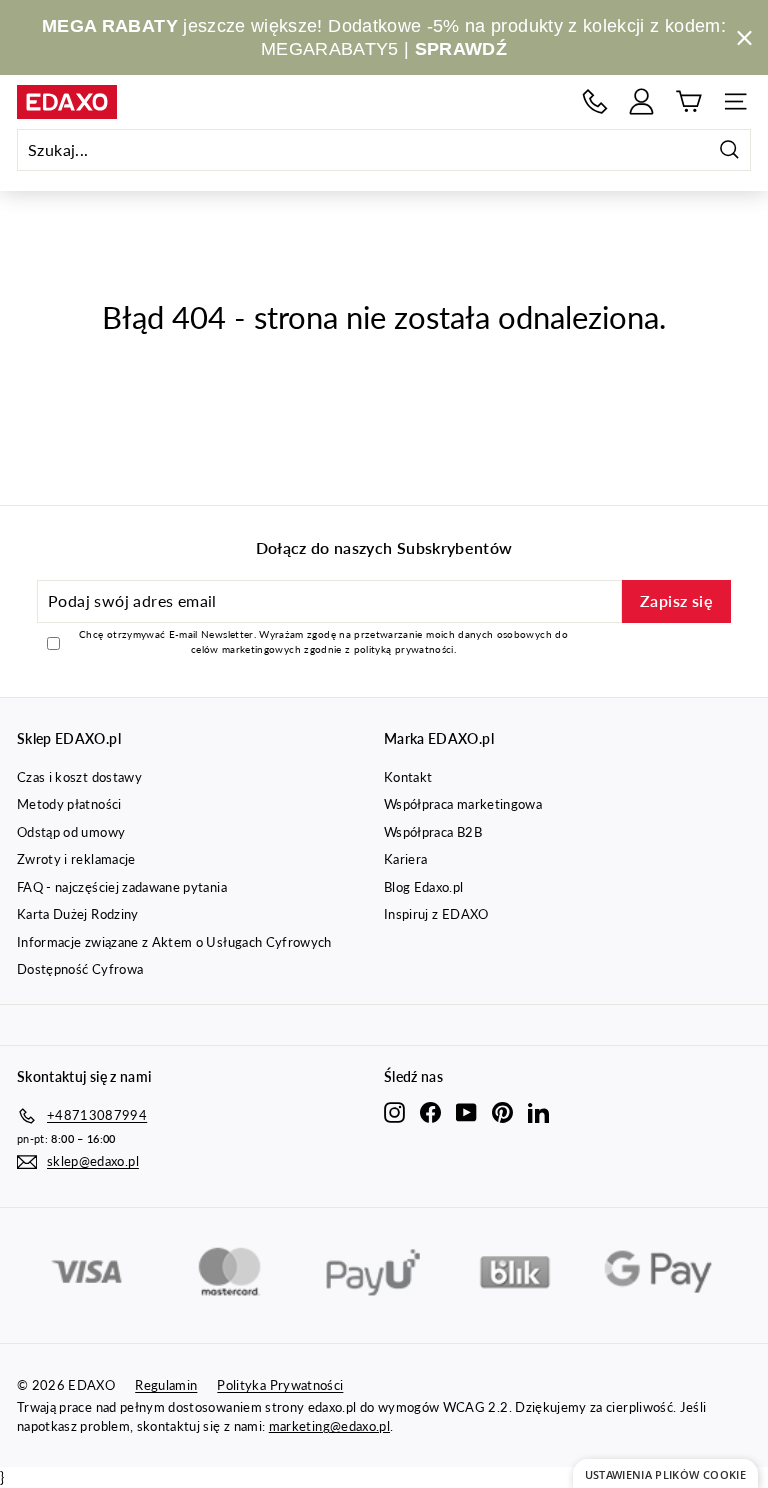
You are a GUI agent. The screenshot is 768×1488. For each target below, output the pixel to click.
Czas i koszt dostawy (79, 777)
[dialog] (665, 1473)
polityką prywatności (404, 649)
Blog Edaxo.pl (424, 887)
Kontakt (408, 777)
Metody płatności (69, 804)
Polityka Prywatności (280, 1385)
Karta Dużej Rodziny (78, 914)
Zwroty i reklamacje (76, 859)
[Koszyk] (688, 101)
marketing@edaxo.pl (329, 1426)
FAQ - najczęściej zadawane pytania (122, 887)
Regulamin (166, 1385)
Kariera (405, 859)
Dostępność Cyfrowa (80, 969)
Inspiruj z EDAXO (436, 914)
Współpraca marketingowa (463, 804)
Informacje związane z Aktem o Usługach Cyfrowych (174, 942)
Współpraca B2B (433, 832)
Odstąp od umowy (71, 832)
